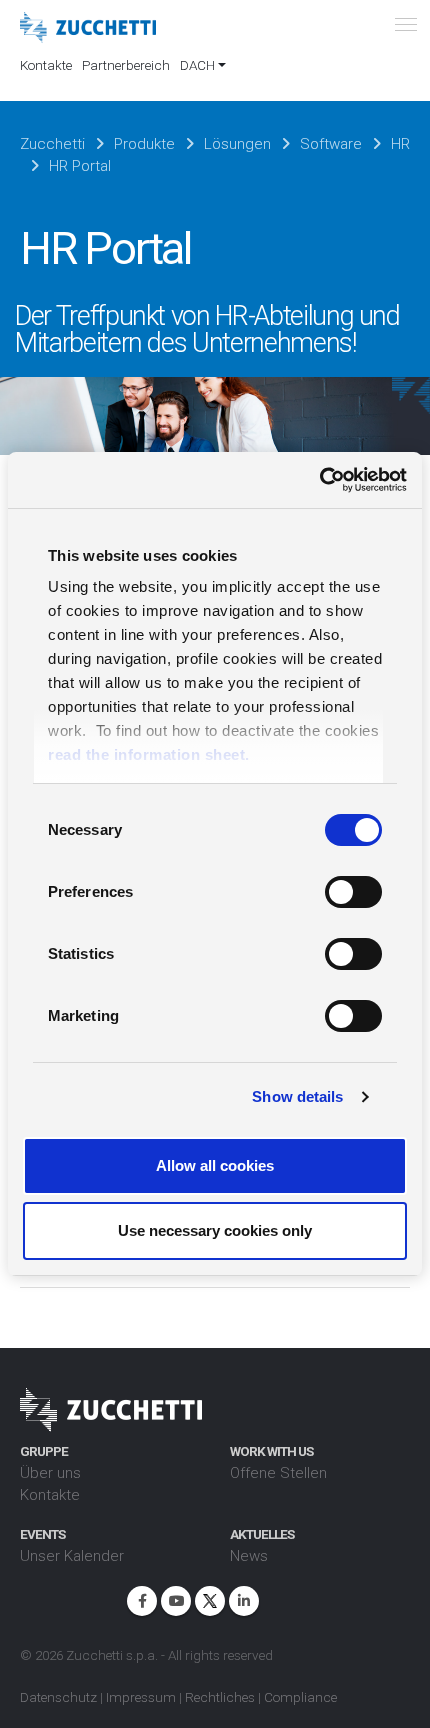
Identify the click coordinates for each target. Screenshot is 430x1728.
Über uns (50, 1473)
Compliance (300, 1697)
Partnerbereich (126, 65)
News (249, 1556)
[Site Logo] (88, 28)
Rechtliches (220, 1697)
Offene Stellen (278, 1473)
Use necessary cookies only (215, 1230)
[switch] (353, 892)
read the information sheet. (149, 754)
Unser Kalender (72, 1556)
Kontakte (46, 65)
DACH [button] (197, 65)
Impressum (141, 1697)
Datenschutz (58, 1697)
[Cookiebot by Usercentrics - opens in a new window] (319, 480)
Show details (297, 1096)
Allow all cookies (215, 1165)
